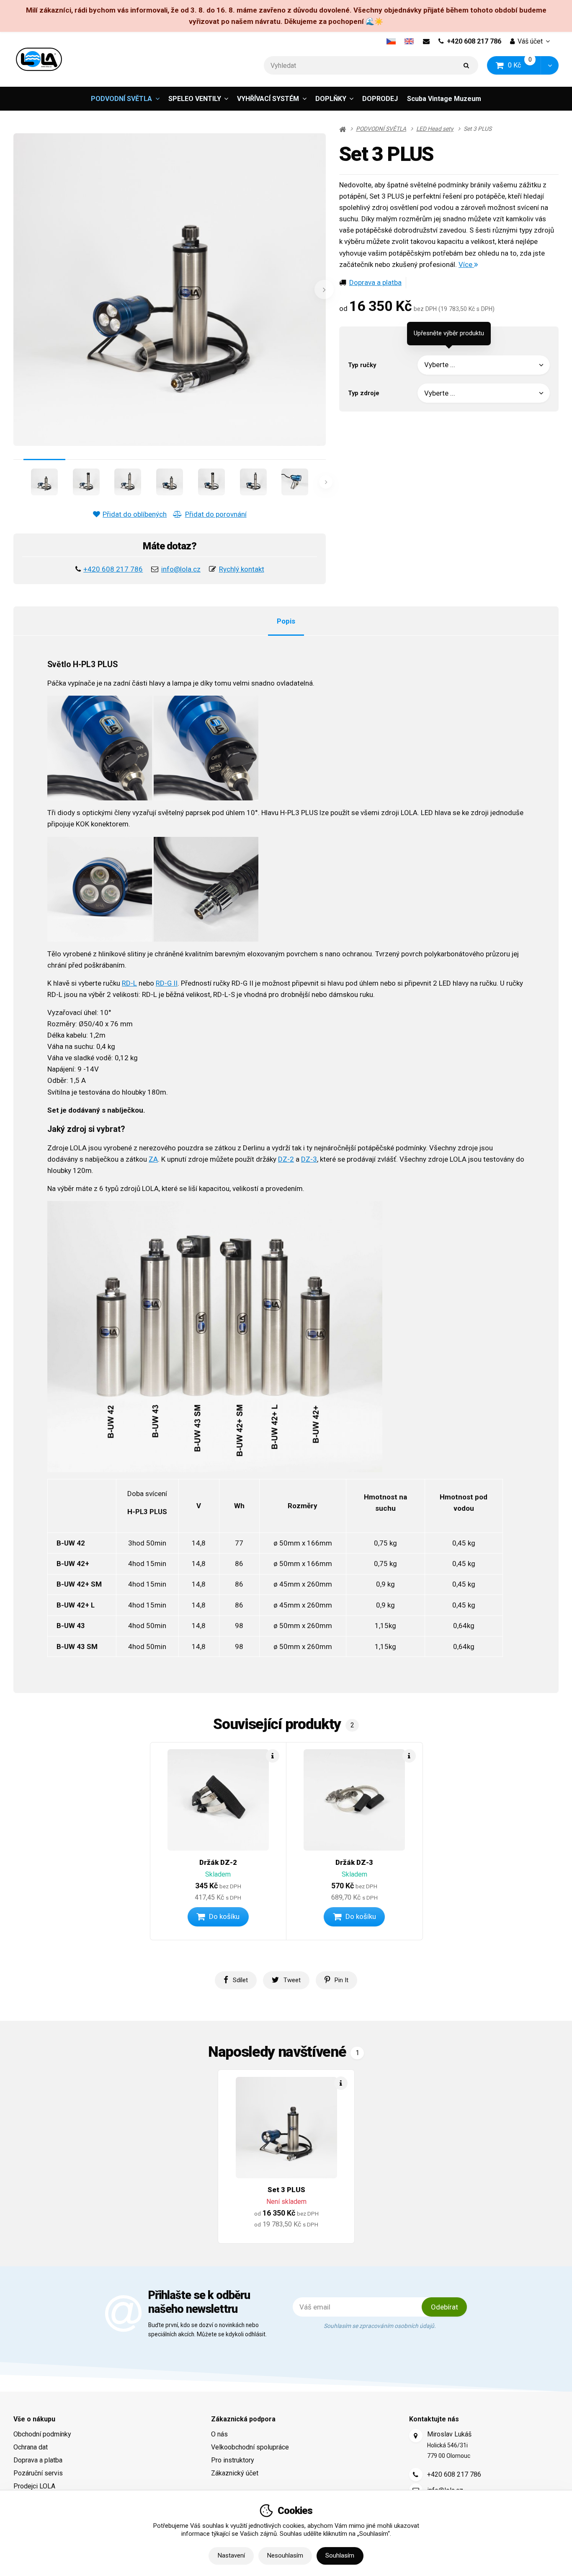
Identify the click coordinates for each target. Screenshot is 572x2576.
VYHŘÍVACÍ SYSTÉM (268, 99)
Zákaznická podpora (243, 2419)
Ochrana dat (31, 2447)
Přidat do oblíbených (135, 514)
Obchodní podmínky (42, 2434)
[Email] (426, 41)
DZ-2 (286, 1159)
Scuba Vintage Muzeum (444, 99)
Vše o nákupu (34, 2419)
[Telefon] (416, 2475)
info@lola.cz (181, 569)
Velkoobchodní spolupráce (250, 2447)
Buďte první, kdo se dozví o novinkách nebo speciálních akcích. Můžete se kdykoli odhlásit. (207, 2330)
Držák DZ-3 (354, 1862)
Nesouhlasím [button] (285, 2555)
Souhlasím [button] (340, 2555)
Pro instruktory (233, 2460)
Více (466, 264)
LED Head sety (435, 129)
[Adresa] (416, 2436)
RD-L (129, 983)
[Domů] (39, 59)
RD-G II (167, 983)
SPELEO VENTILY (195, 99)
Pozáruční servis (38, 2473)
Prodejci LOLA (34, 2486)
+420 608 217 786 (474, 41)
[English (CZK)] (409, 41)
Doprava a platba (375, 282)
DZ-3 (309, 1159)
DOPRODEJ (380, 99)
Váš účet (530, 41)
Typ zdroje (364, 393)
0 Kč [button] (525, 65)
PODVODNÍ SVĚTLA (121, 99)
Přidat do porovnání (216, 514)
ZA (153, 1159)
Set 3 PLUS (286, 2190)
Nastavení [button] (231, 2555)
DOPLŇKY (331, 99)
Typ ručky (362, 365)
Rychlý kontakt (242, 569)
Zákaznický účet (235, 2473)
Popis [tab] (286, 621)
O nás (219, 2434)
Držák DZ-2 (218, 1862)
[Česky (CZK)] (391, 41)
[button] (550, 66)
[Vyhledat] (466, 66)
